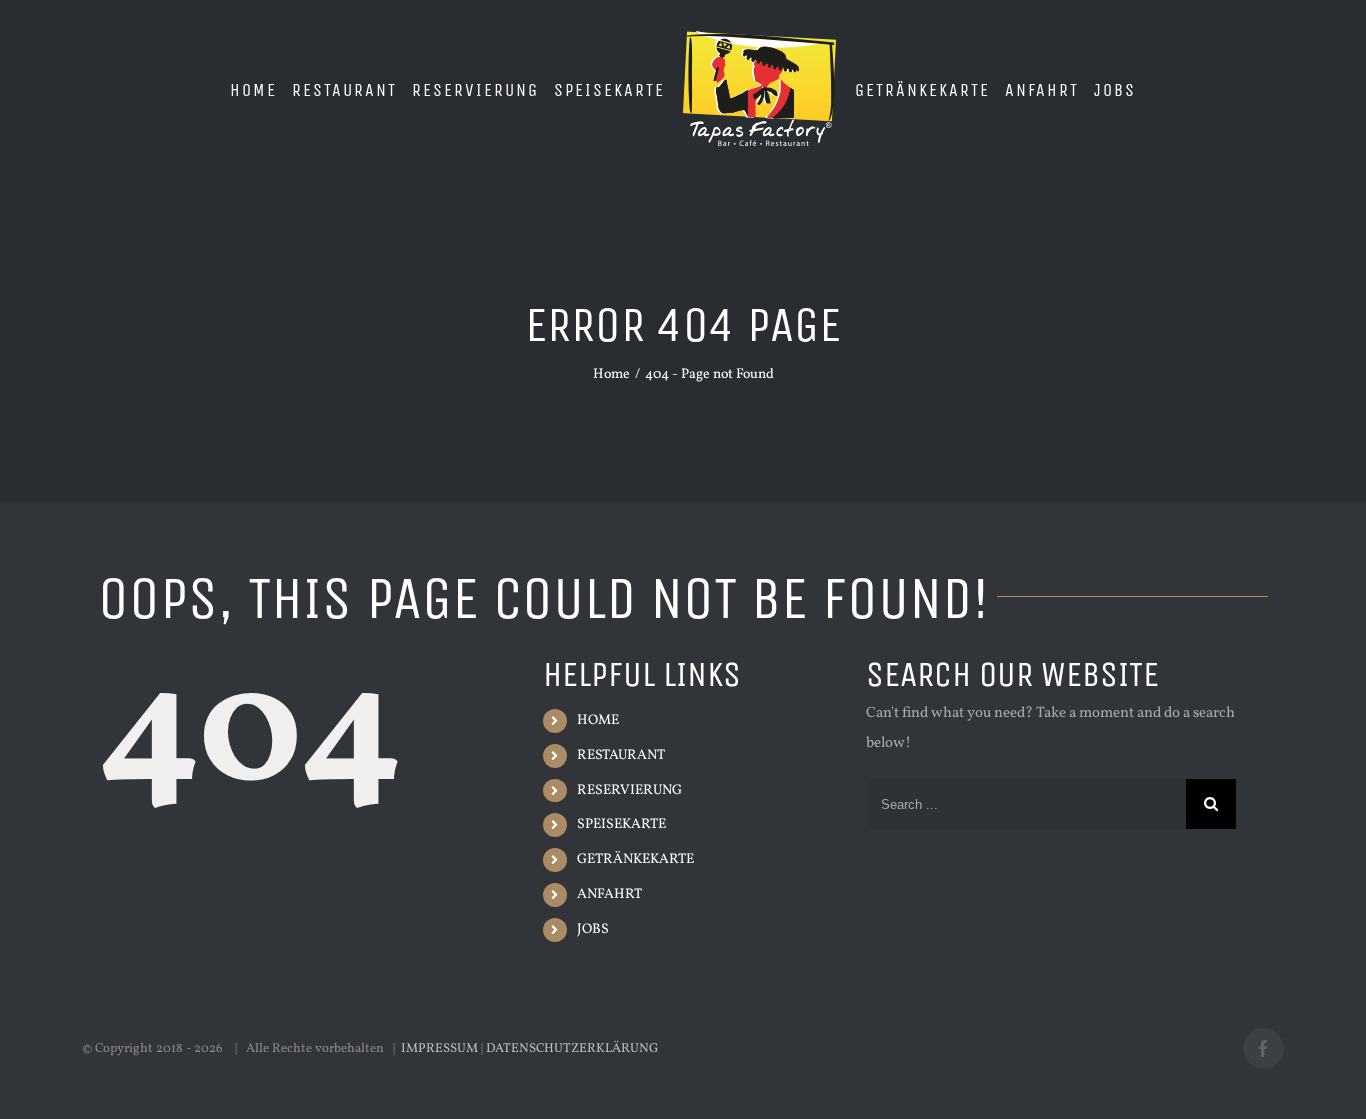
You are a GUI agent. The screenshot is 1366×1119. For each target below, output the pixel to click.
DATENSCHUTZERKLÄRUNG (572, 1049)
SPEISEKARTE (621, 824)
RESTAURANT (621, 755)
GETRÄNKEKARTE (635, 859)
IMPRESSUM (439, 1049)
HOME (598, 720)
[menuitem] (206, 89)
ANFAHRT (609, 894)
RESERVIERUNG (629, 790)
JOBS (593, 929)
